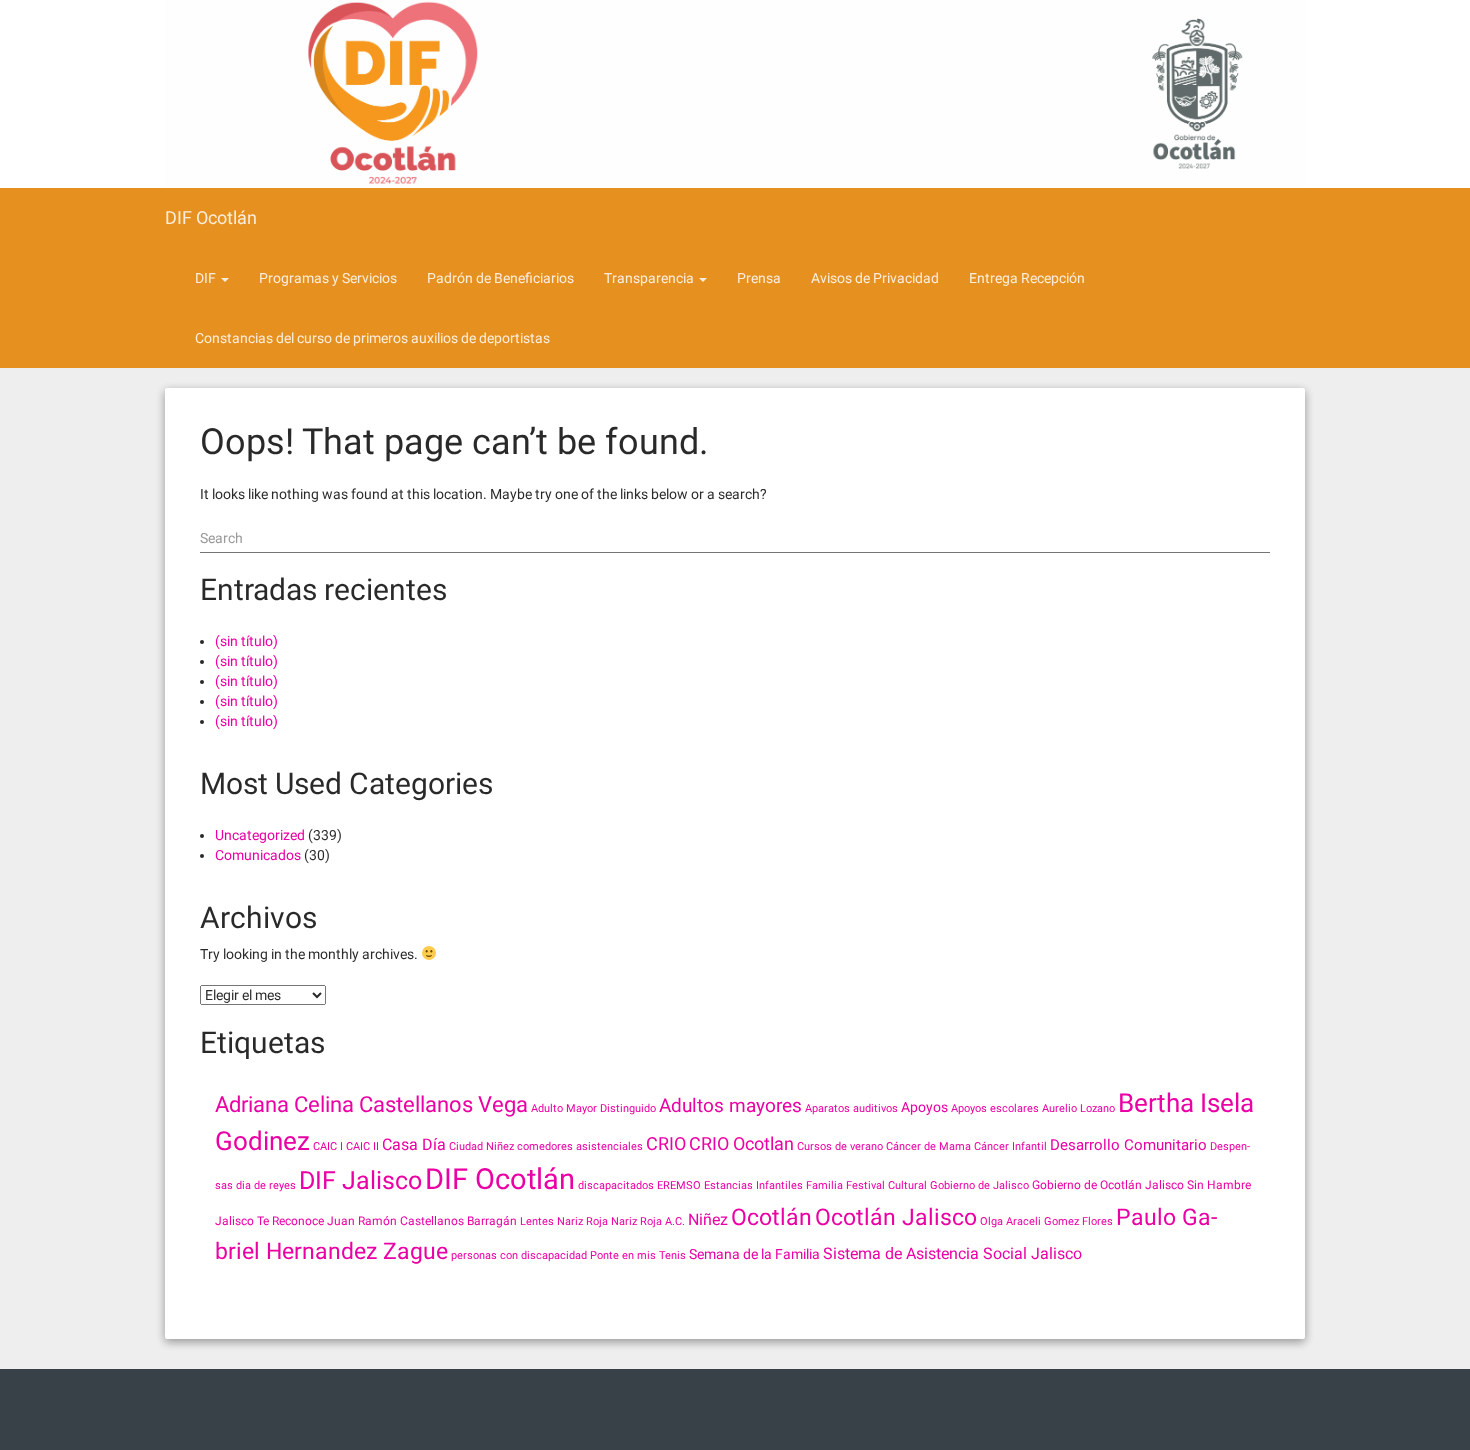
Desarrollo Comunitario (1128, 1145)
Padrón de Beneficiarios (500, 278)
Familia (824, 1185)
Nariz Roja (582, 1221)
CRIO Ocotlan (741, 1143)
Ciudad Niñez (481, 1146)
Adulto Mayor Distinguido (593, 1108)
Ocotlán (771, 1217)
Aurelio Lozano (1078, 1108)
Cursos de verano (840, 1146)
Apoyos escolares (995, 1108)
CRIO (666, 1143)
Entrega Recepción (1027, 278)
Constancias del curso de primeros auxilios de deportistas (372, 338)
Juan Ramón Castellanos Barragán (422, 1221)
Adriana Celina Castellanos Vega (371, 1104)
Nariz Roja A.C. (648, 1221)
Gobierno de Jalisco (979, 1185)
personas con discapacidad (519, 1255)
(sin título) (246, 641)
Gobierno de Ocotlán (1087, 1185)
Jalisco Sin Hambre (1198, 1185)
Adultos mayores (730, 1105)
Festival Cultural (886, 1185)
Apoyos (924, 1107)
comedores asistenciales (580, 1146)
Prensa (759, 278)
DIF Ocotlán (211, 217)
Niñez (708, 1219)
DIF (207, 278)
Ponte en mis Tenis (638, 1255)
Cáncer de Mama (928, 1146)
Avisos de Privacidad (875, 278)
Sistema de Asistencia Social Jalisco (952, 1253)
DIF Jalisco (360, 1180)
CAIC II (362, 1146)
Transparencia (650, 278)
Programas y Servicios (328, 278)
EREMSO (679, 1185)
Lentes (537, 1221)
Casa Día (414, 1144)
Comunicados (258, 855)
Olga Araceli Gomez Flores (1046, 1221)
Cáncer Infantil (1010, 1146)
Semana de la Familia (754, 1254)
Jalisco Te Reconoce (269, 1221)
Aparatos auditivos (851, 1108)
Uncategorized (260, 835)
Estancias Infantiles (753, 1185)
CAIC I (328, 1146)
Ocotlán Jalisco (896, 1217)
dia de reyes (266, 1185)
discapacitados (616, 1185)
